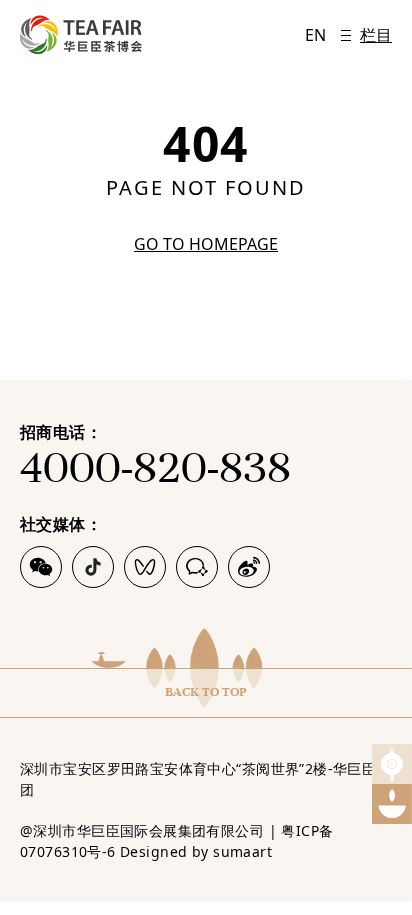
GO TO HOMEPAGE (206, 244)
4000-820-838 (155, 467)
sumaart (242, 851)
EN (315, 35)
